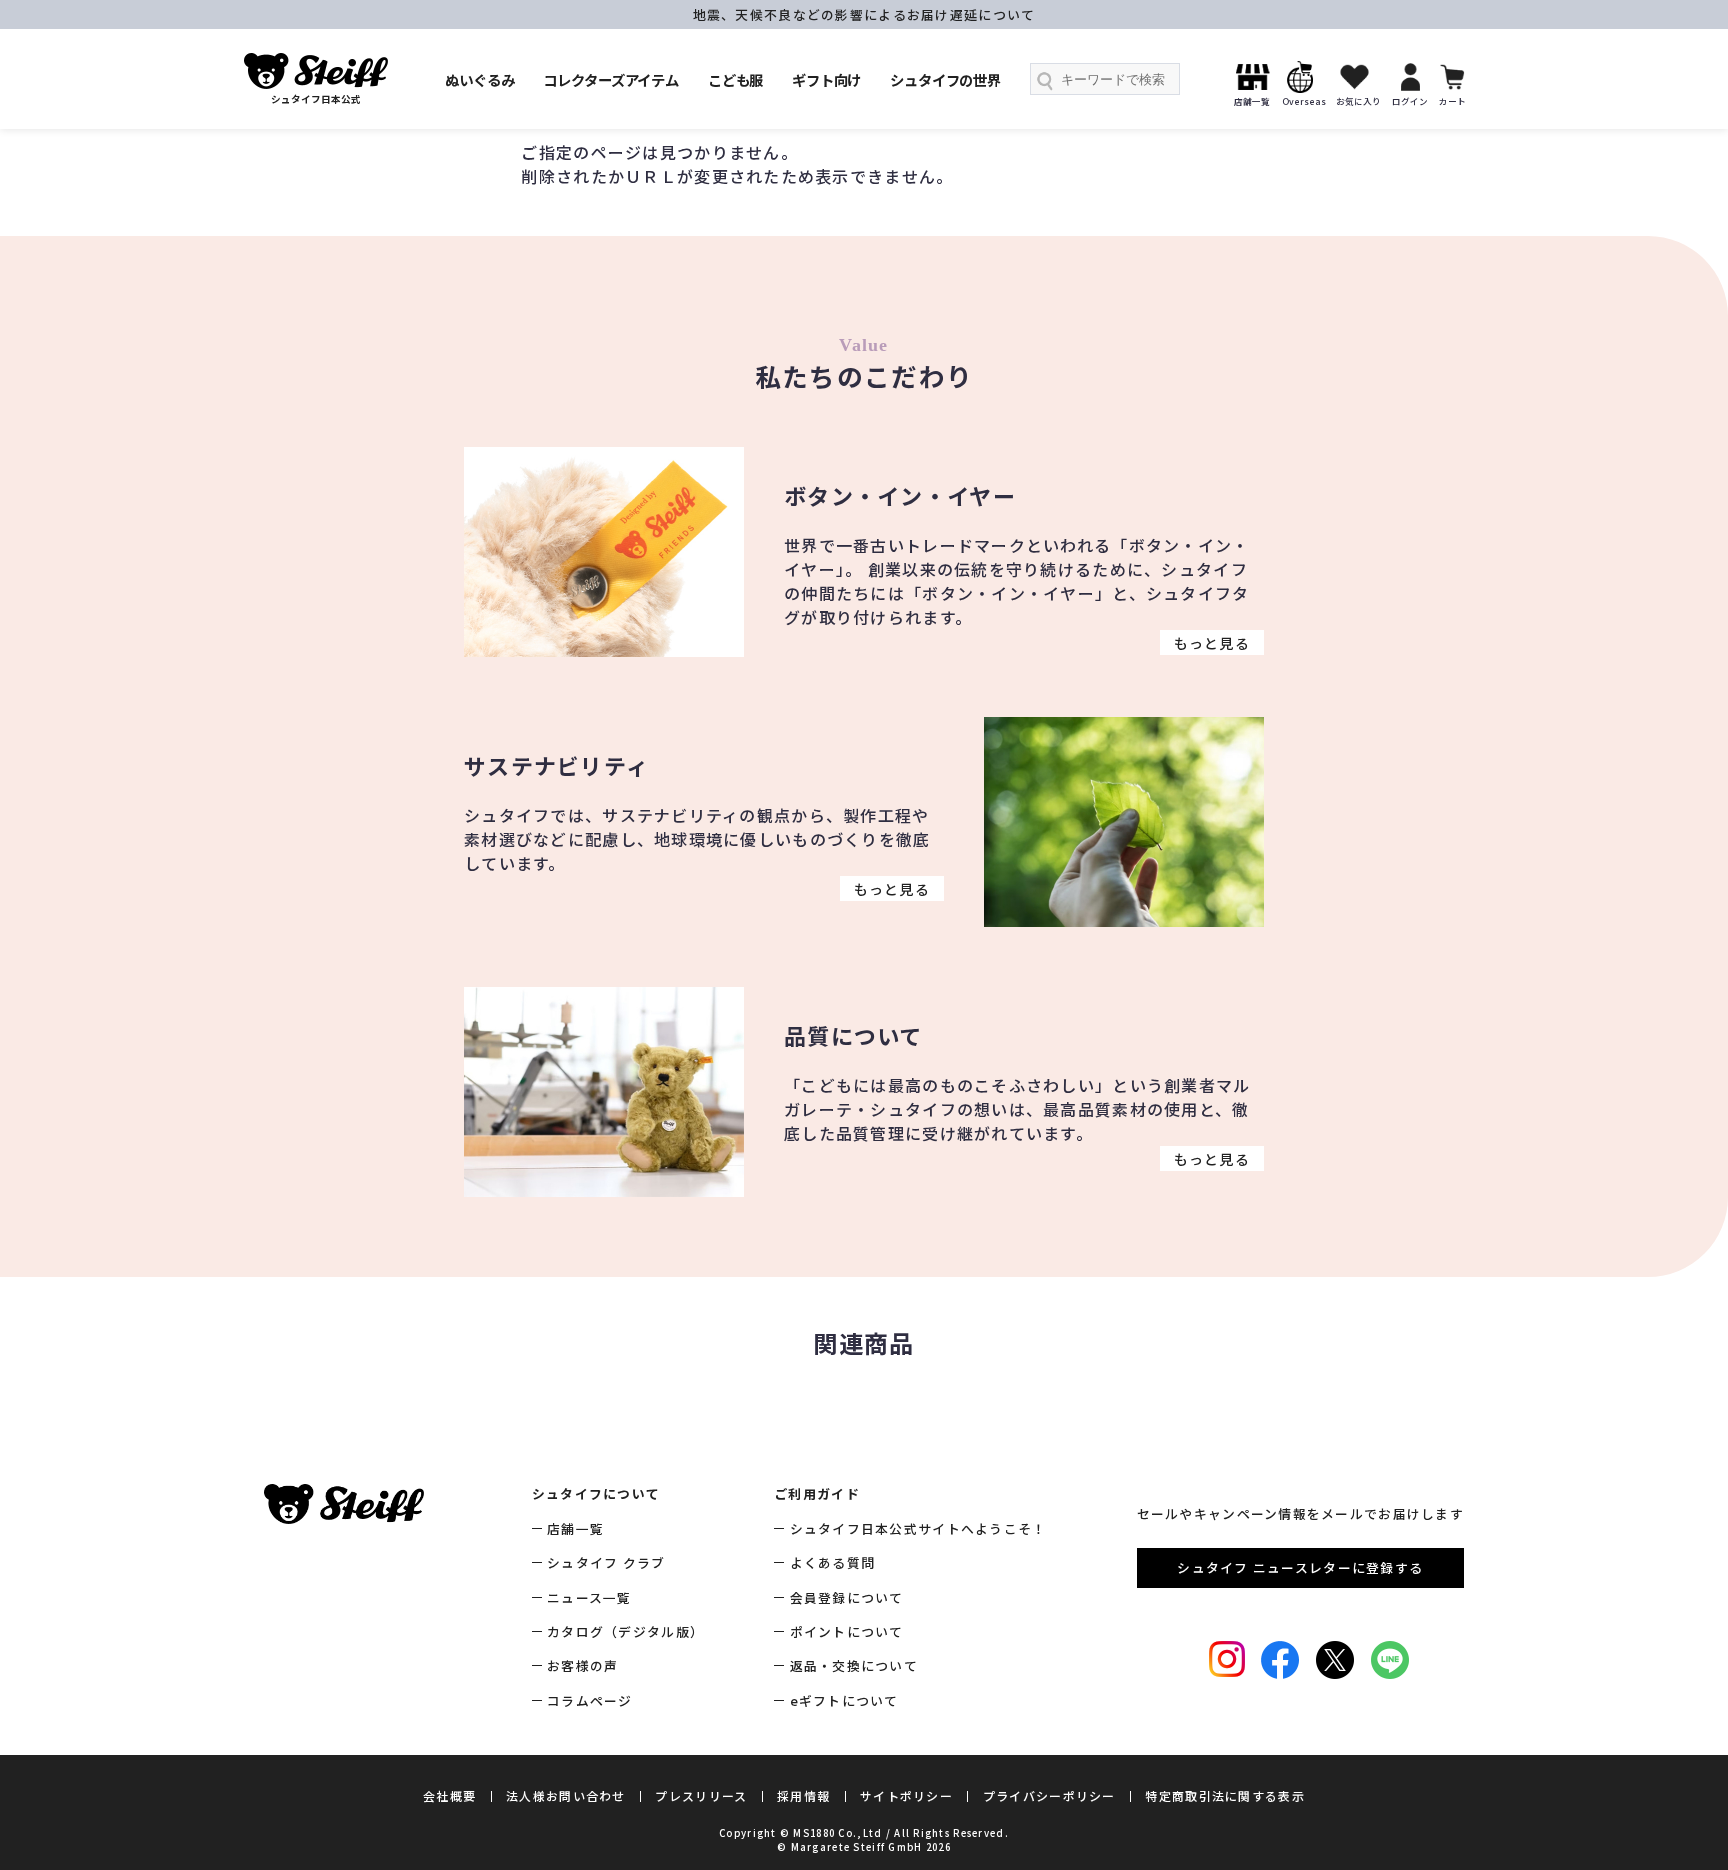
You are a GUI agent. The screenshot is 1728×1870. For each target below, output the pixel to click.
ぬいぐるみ (479, 79)
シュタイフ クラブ (606, 1562)
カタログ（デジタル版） (625, 1631)
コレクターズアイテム (611, 79)
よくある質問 (832, 1562)
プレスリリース (701, 1795)
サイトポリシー (906, 1795)
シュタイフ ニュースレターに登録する (1300, 1567)
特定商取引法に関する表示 (1224, 1795)
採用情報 (803, 1795)
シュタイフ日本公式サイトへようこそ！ (918, 1528)
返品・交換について (854, 1665)
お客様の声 (582, 1665)
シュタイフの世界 (945, 79)
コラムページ (590, 1700)
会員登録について (847, 1597)
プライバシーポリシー (1049, 1795)
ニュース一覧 (589, 1597)
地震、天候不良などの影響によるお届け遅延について (864, 14)
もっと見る (1212, 642)
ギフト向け (826, 79)
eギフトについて (844, 1700)
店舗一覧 (575, 1528)
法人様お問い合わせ (566, 1795)
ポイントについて (847, 1631)
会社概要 (449, 1795)
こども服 (735, 79)
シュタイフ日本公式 (316, 99)
